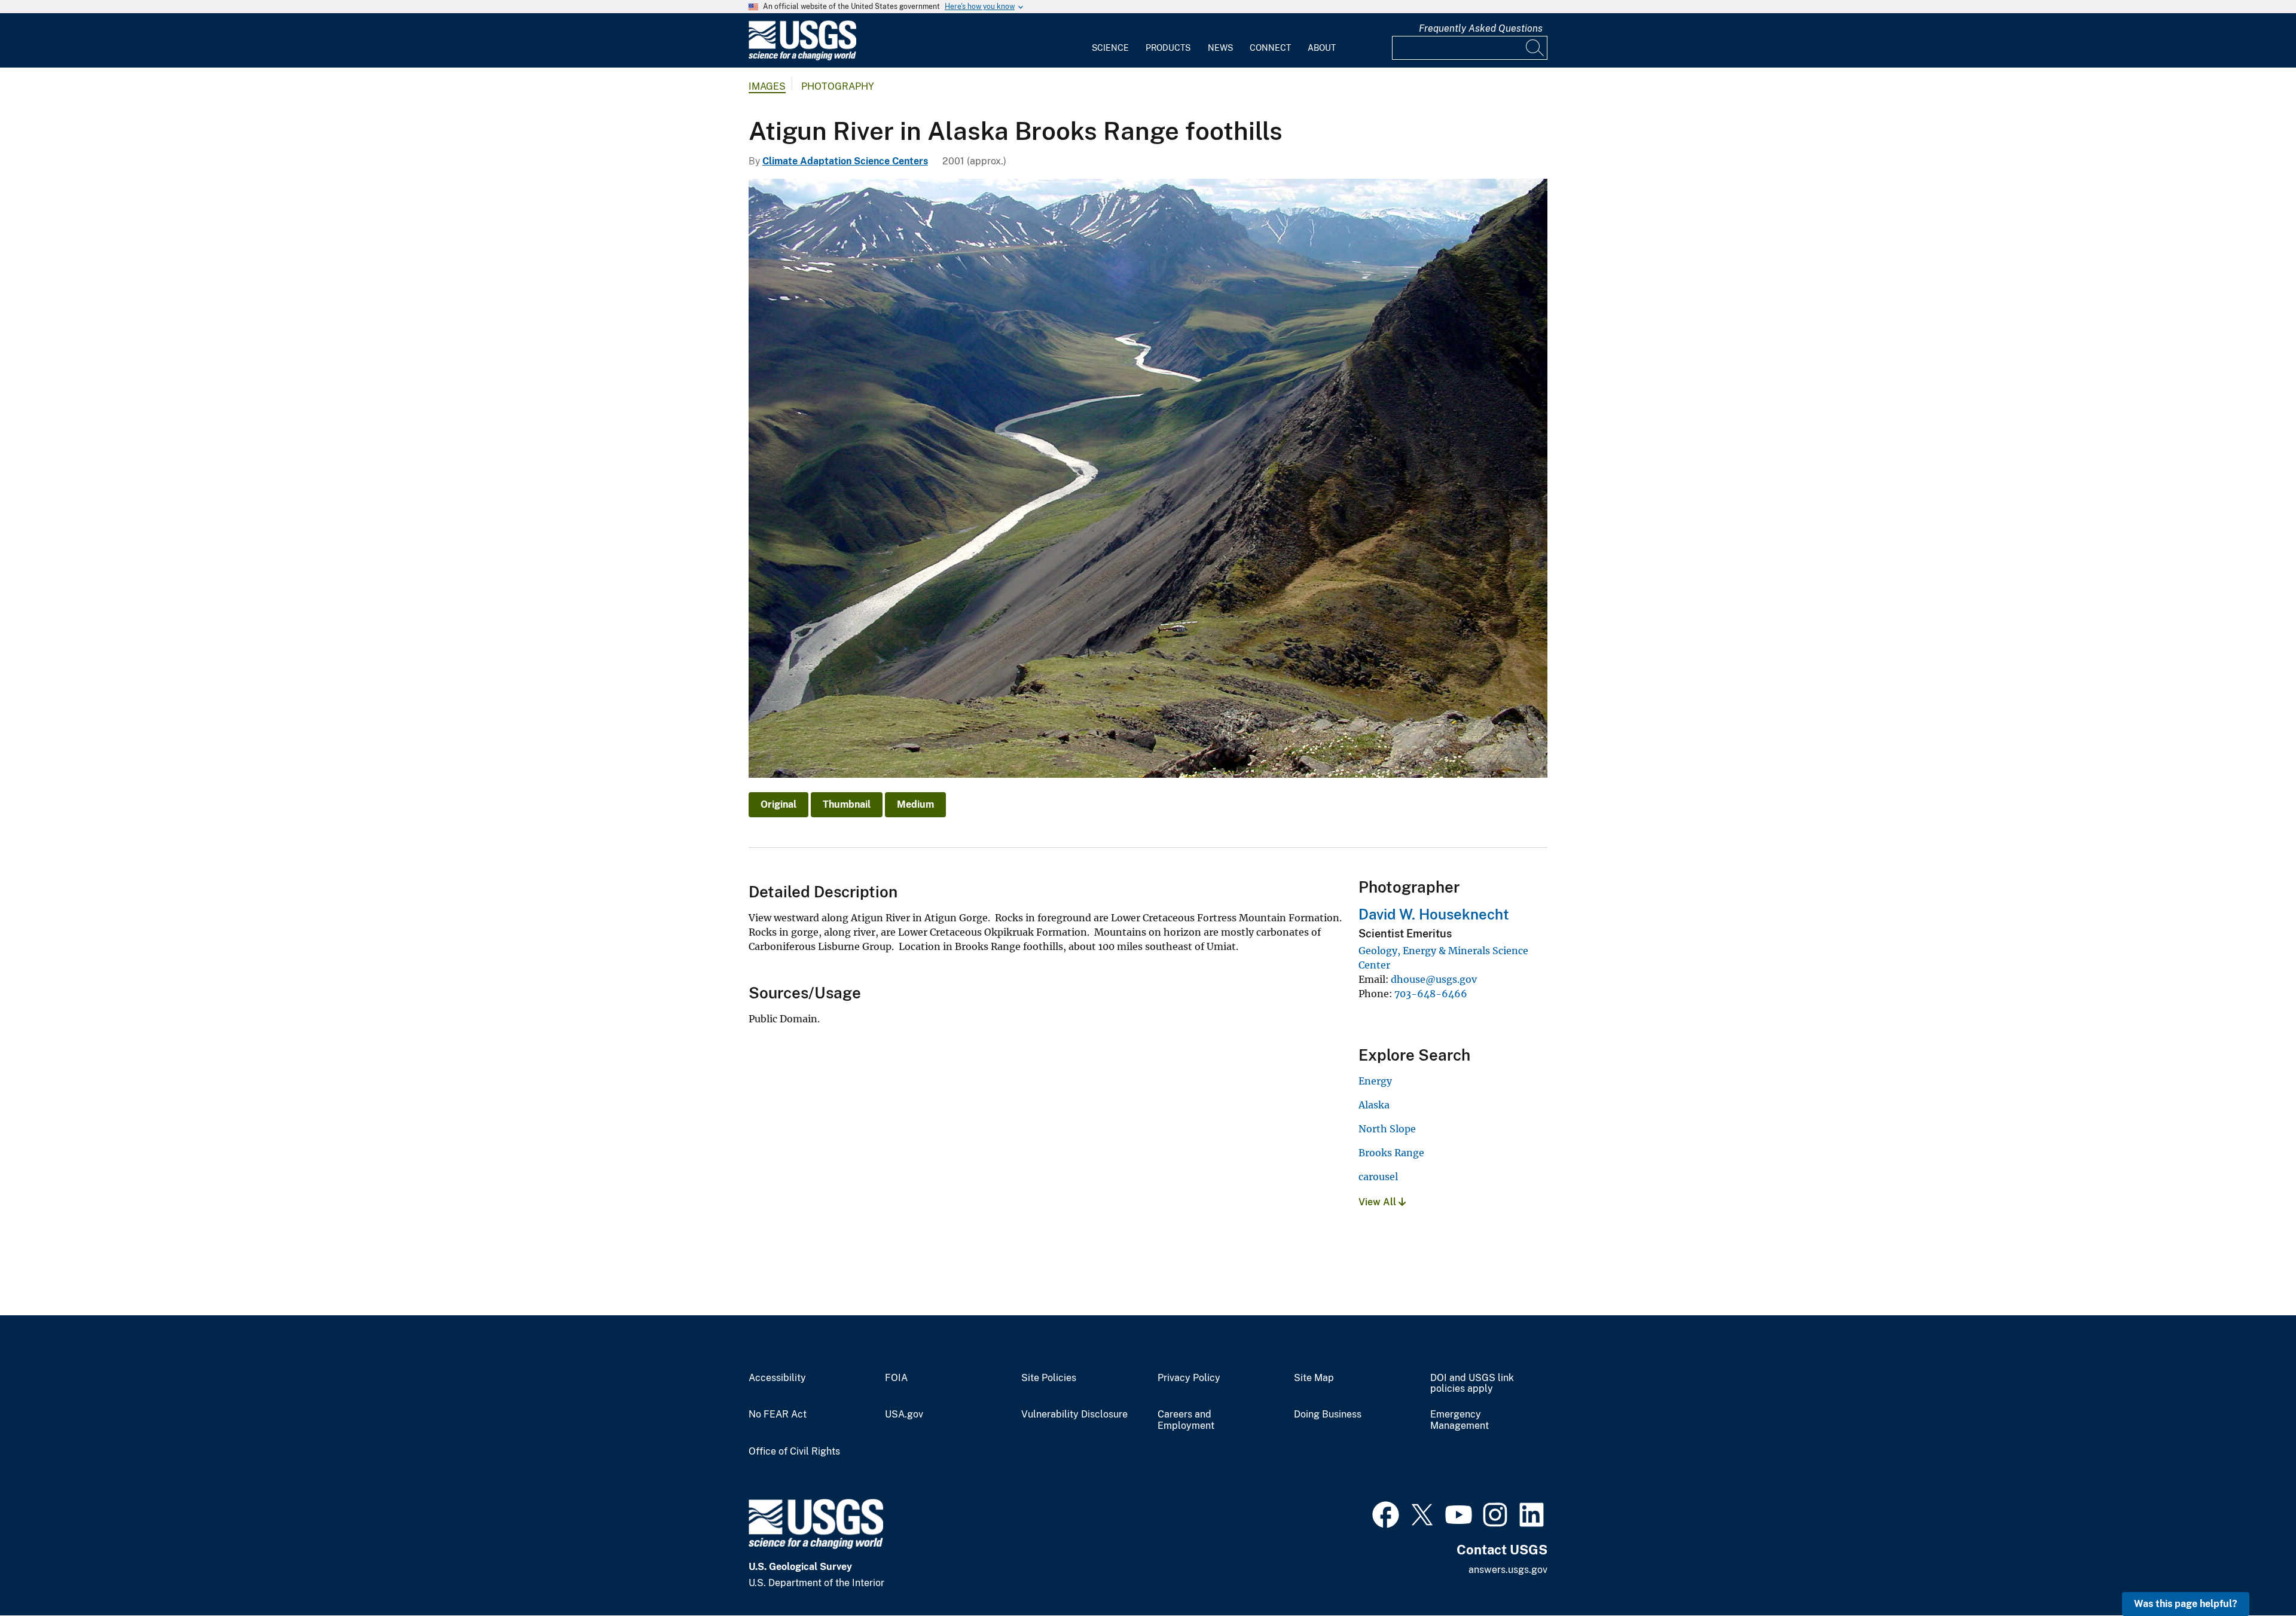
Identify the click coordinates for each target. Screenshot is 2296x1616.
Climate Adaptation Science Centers (845, 161)
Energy (1375, 1081)
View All (1378, 1202)
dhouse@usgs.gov (1434, 979)
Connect (1270, 48)
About (1322, 48)
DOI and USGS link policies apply (1472, 1384)
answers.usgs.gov (1508, 1570)
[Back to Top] (2253, 1573)
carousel (1378, 1177)
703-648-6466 (1431, 994)
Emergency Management (1460, 1420)
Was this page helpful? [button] (2186, 1604)
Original (778, 804)
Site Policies (1049, 1378)
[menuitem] (1110, 41)
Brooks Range (1391, 1153)
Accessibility (777, 1378)
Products (1168, 48)
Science (1110, 48)
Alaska (1374, 1105)
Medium (915, 804)
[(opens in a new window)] (1386, 1513)
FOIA (896, 1378)
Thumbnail (847, 804)
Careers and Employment (1186, 1420)
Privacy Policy (1189, 1378)
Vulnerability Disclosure (1074, 1415)
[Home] (802, 58)
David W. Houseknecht (1434, 914)
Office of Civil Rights (794, 1452)
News (1220, 48)
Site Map (1314, 1378)
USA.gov (904, 1415)
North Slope (1387, 1129)
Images (767, 86)
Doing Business (1328, 1415)
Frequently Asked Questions (1481, 28)
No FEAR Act (778, 1415)
